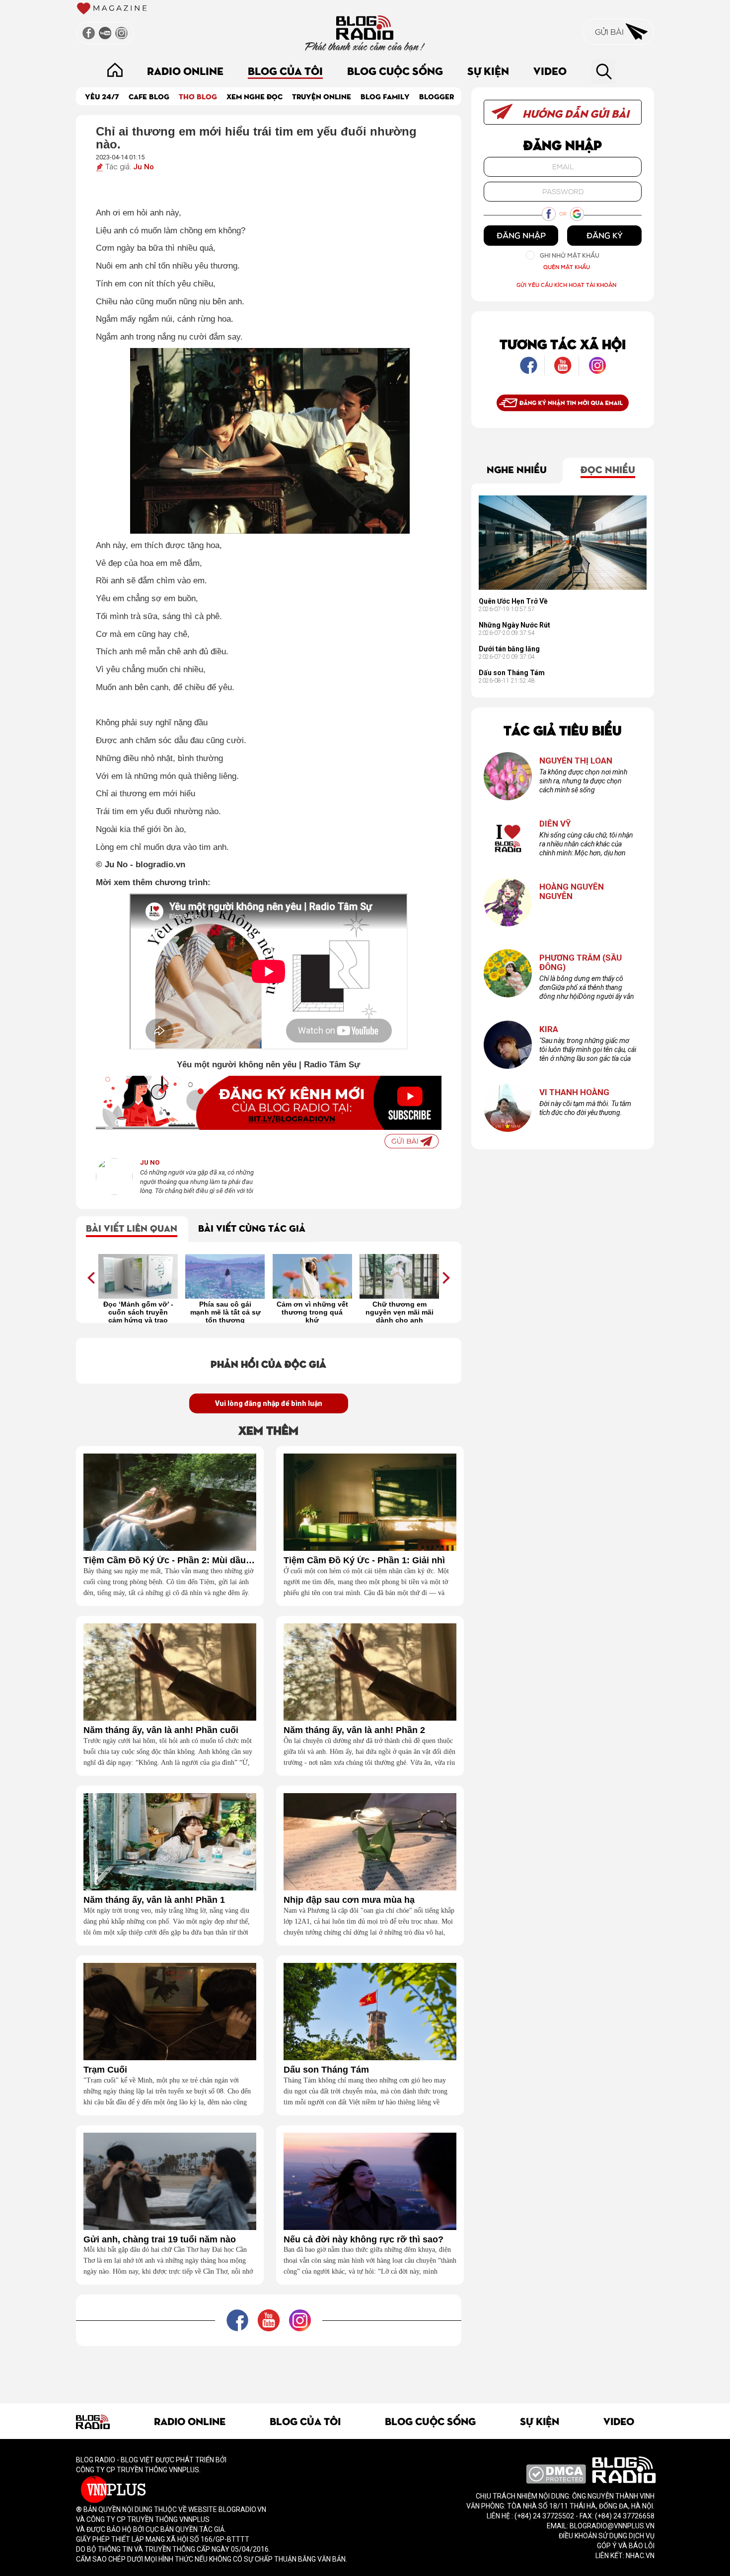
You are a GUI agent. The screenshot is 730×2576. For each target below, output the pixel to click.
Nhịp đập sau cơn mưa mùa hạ (349, 1900)
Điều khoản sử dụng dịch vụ (607, 2536)
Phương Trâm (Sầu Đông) (581, 962)
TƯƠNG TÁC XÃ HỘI (563, 343)
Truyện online (322, 96)
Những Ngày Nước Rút (514, 625)
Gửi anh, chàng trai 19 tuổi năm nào (160, 2240)
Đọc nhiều (608, 469)
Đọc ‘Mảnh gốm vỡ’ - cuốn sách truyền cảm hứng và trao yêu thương (138, 1312)
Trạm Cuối (105, 2070)
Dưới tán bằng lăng (509, 649)
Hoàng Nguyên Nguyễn (572, 891)
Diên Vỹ (555, 824)
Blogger (437, 96)
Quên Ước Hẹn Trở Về (513, 601)
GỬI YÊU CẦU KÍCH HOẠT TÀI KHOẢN (566, 285)
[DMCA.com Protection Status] (556, 2473)
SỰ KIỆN (488, 70)
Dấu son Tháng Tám (326, 2070)
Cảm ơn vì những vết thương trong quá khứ (312, 1312)
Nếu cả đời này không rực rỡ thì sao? (364, 2240)
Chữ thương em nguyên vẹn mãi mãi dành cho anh (400, 1312)
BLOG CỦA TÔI (285, 70)
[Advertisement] (269, 2368)
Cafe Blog (149, 96)
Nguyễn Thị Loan (576, 761)
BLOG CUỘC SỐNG (395, 70)
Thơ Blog (198, 96)
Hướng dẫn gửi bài (575, 113)
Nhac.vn (639, 2556)
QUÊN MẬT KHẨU (567, 267)
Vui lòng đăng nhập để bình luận (269, 1403)
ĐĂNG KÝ (605, 235)
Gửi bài (610, 32)
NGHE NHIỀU (517, 469)
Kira (549, 1029)
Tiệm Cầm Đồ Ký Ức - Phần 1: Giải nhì (364, 1561)
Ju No (144, 167)
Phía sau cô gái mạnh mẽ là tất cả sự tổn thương (225, 1312)
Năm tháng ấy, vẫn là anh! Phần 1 (154, 1900)
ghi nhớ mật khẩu (570, 255)
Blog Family (385, 96)
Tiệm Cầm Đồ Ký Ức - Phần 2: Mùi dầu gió (170, 1561)
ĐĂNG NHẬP (521, 235)
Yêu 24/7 (102, 96)
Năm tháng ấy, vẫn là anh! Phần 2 (354, 1730)
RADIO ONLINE (185, 70)
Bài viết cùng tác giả (252, 1227)
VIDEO (550, 70)
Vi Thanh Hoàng (574, 1092)
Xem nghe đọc (255, 96)
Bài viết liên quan (132, 1227)
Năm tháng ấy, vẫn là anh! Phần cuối (161, 1730)
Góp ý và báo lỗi (626, 2546)
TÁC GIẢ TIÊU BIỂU (563, 730)
